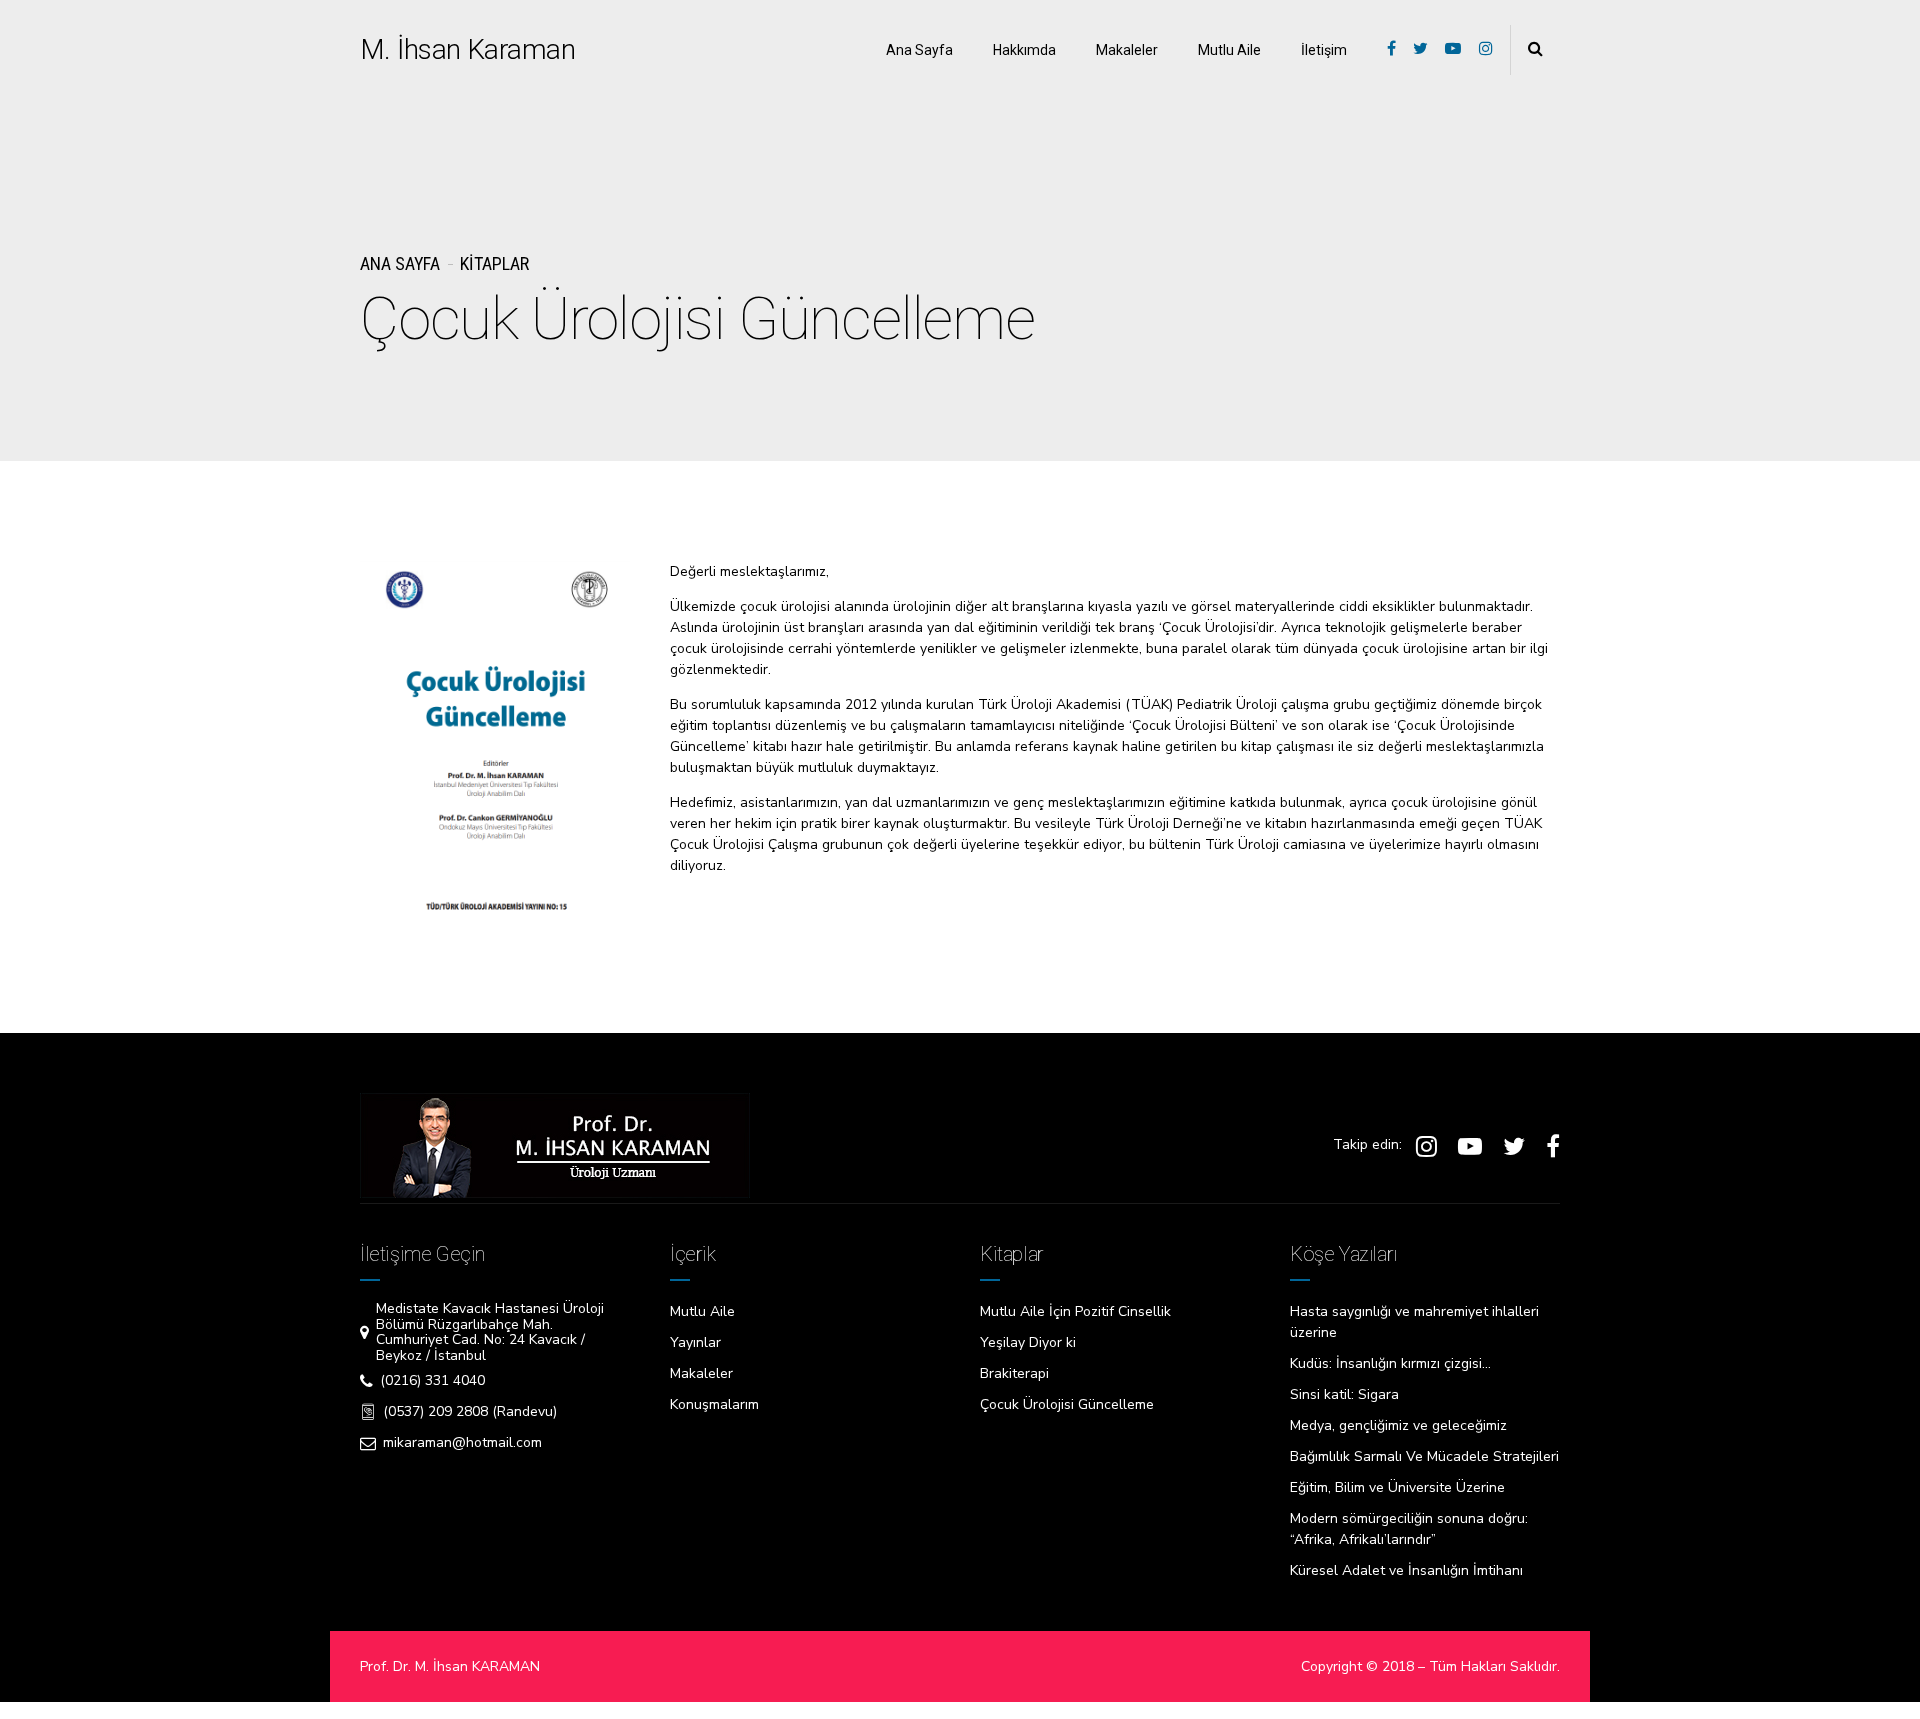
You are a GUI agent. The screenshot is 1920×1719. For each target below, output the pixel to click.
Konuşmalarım (714, 1404)
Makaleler (1127, 50)
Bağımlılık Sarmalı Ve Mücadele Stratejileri (1424, 1456)
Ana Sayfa (919, 50)
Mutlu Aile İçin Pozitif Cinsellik (1075, 1311)
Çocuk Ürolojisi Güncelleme (1067, 1404)
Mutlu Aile (1229, 50)
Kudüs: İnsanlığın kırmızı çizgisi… (1390, 1363)
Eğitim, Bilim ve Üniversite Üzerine (1397, 1487)
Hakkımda (1024, 50)
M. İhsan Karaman (467, 49)
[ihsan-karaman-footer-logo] (555, 1145)
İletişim (1324, 50)
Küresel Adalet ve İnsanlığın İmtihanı (1406, 1570)
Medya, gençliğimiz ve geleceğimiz (1398, 1425)
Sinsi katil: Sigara (1344, 1394)
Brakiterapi (1014, 1373)
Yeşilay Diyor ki (1028, 1342)
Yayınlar (695, 1342)
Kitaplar (494, 263)
